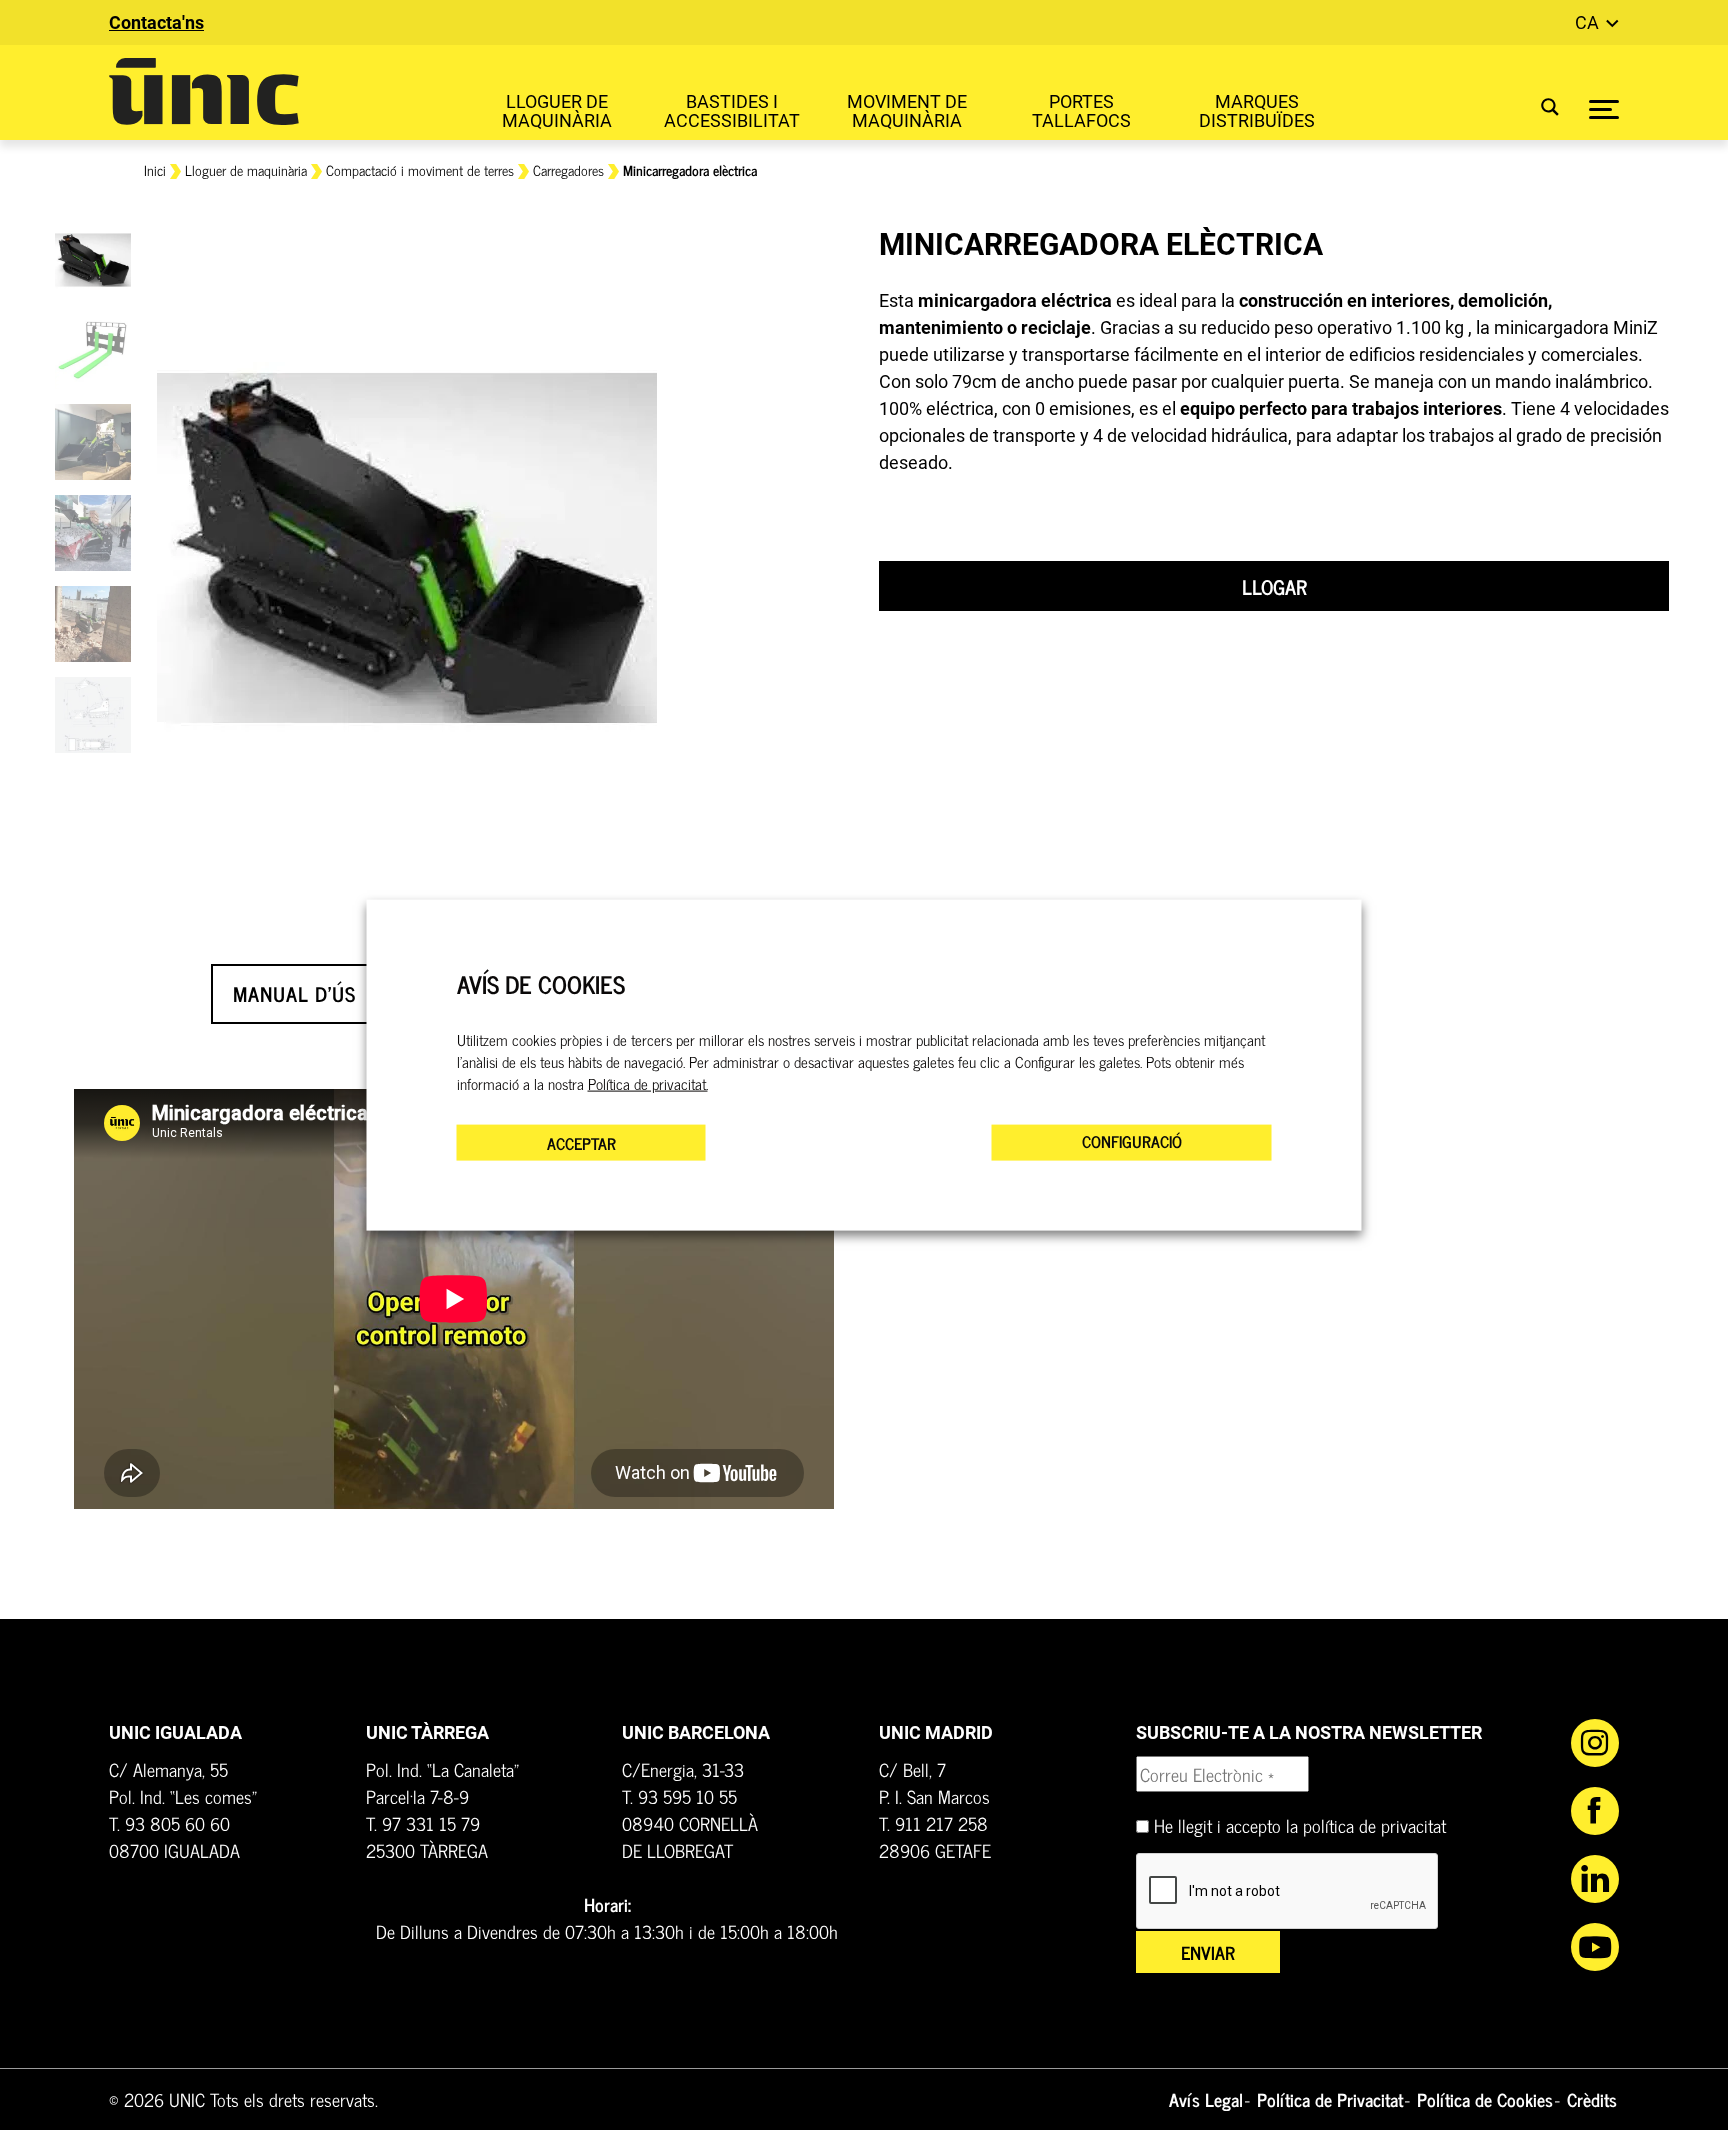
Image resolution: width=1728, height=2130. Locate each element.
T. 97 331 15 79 (423, 1823)
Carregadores (568, 169)
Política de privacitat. (648, 1083)
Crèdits (1592, 2099)
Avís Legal (1206, 2099)
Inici (155, 169)
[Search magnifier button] (1537, 106)
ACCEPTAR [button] (581, 1142)
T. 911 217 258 (933, 1823)
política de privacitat (1374, 1825)
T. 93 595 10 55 (679, 1796)
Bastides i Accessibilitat (732, 111)
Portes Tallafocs (1081, 111)
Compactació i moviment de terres (420, 169)
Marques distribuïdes (1257, 111)
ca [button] (1589, 22)
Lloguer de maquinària (557, 111)
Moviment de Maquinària (907, 111)
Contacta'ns (156, 22)
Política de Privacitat (1330, 2099)
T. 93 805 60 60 (169, 1823)
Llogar (1274, 586)
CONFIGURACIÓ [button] (1132, 1140)
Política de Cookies (1485, 2099)
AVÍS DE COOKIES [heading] (541, 984)
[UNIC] (204, 91)
